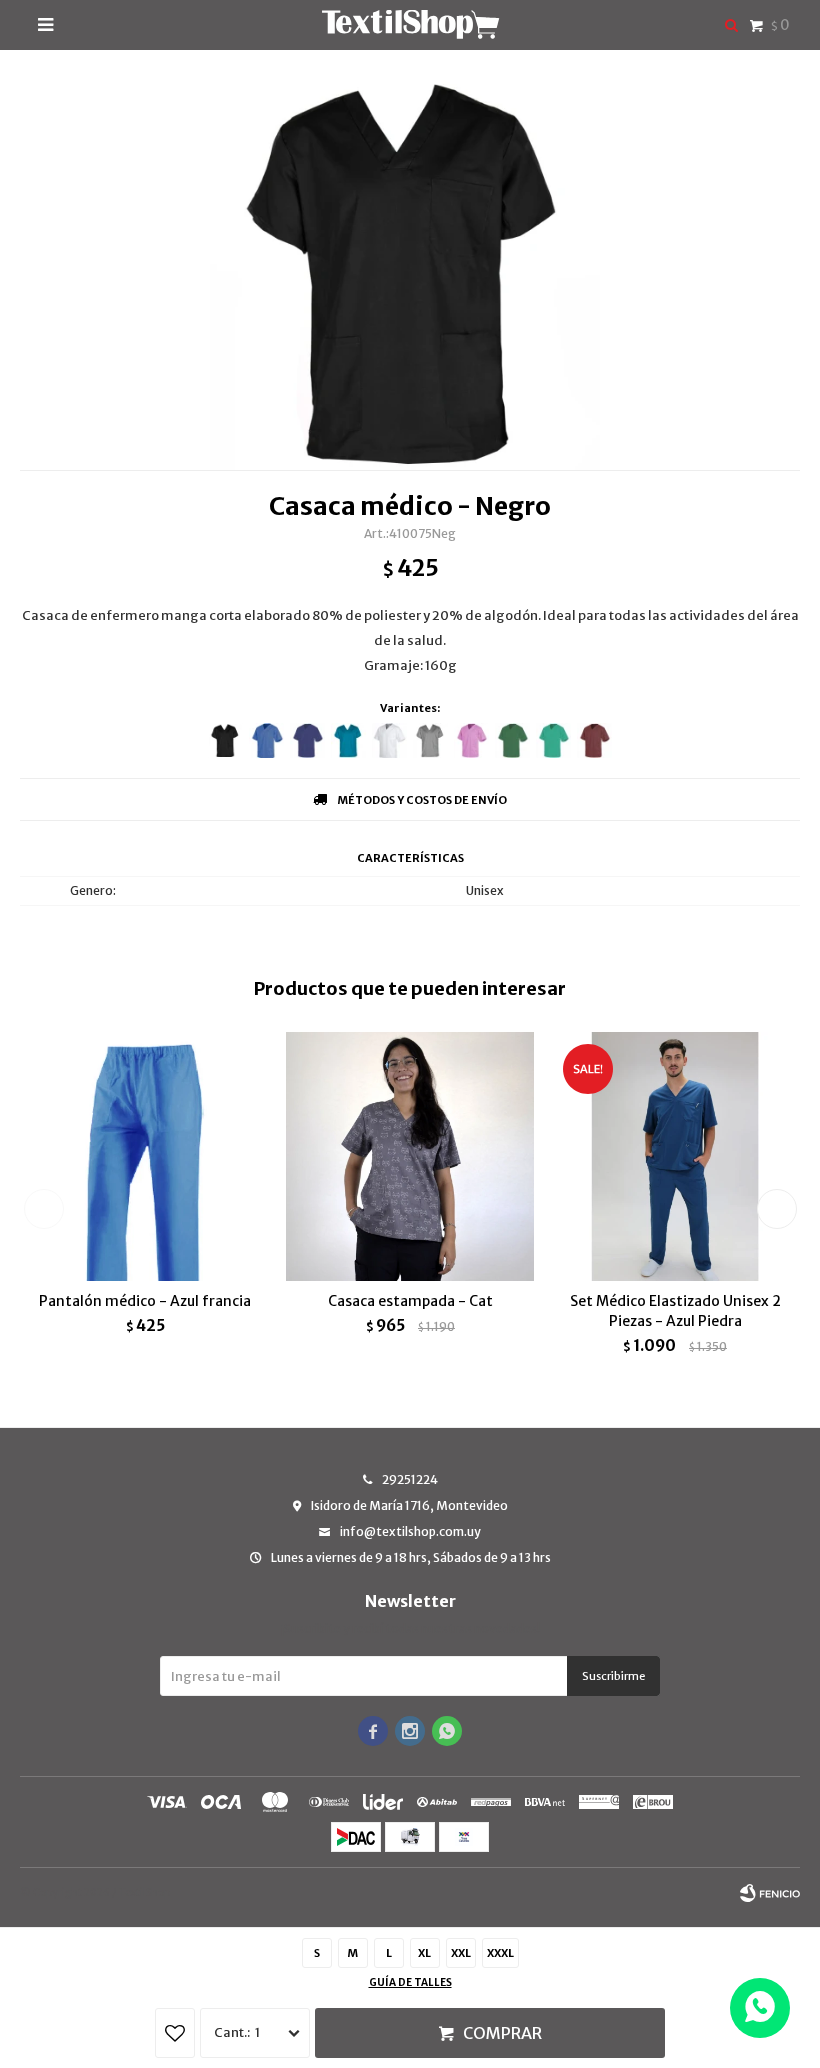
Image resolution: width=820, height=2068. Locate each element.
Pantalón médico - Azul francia (145, 1301)
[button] (776, 1209)
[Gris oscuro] (430, 740)
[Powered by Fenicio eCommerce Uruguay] (770, 1893)
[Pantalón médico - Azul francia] (145, 1156)
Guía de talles (410, 1982)
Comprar (502, 2033)
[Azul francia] (266, 740)
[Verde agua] (553, 740)
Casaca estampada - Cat (410, 1301)
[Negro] (225, 740)
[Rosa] (471, 740)
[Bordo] (594, 740)
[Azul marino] (307, 740)
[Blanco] (389, 740)
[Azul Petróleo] (348, 740)
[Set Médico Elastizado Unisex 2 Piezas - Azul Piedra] (675, 1156)
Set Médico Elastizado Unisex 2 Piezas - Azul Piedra (675, 1311)
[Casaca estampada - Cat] (410, 1156)
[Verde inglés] (512, 740)
